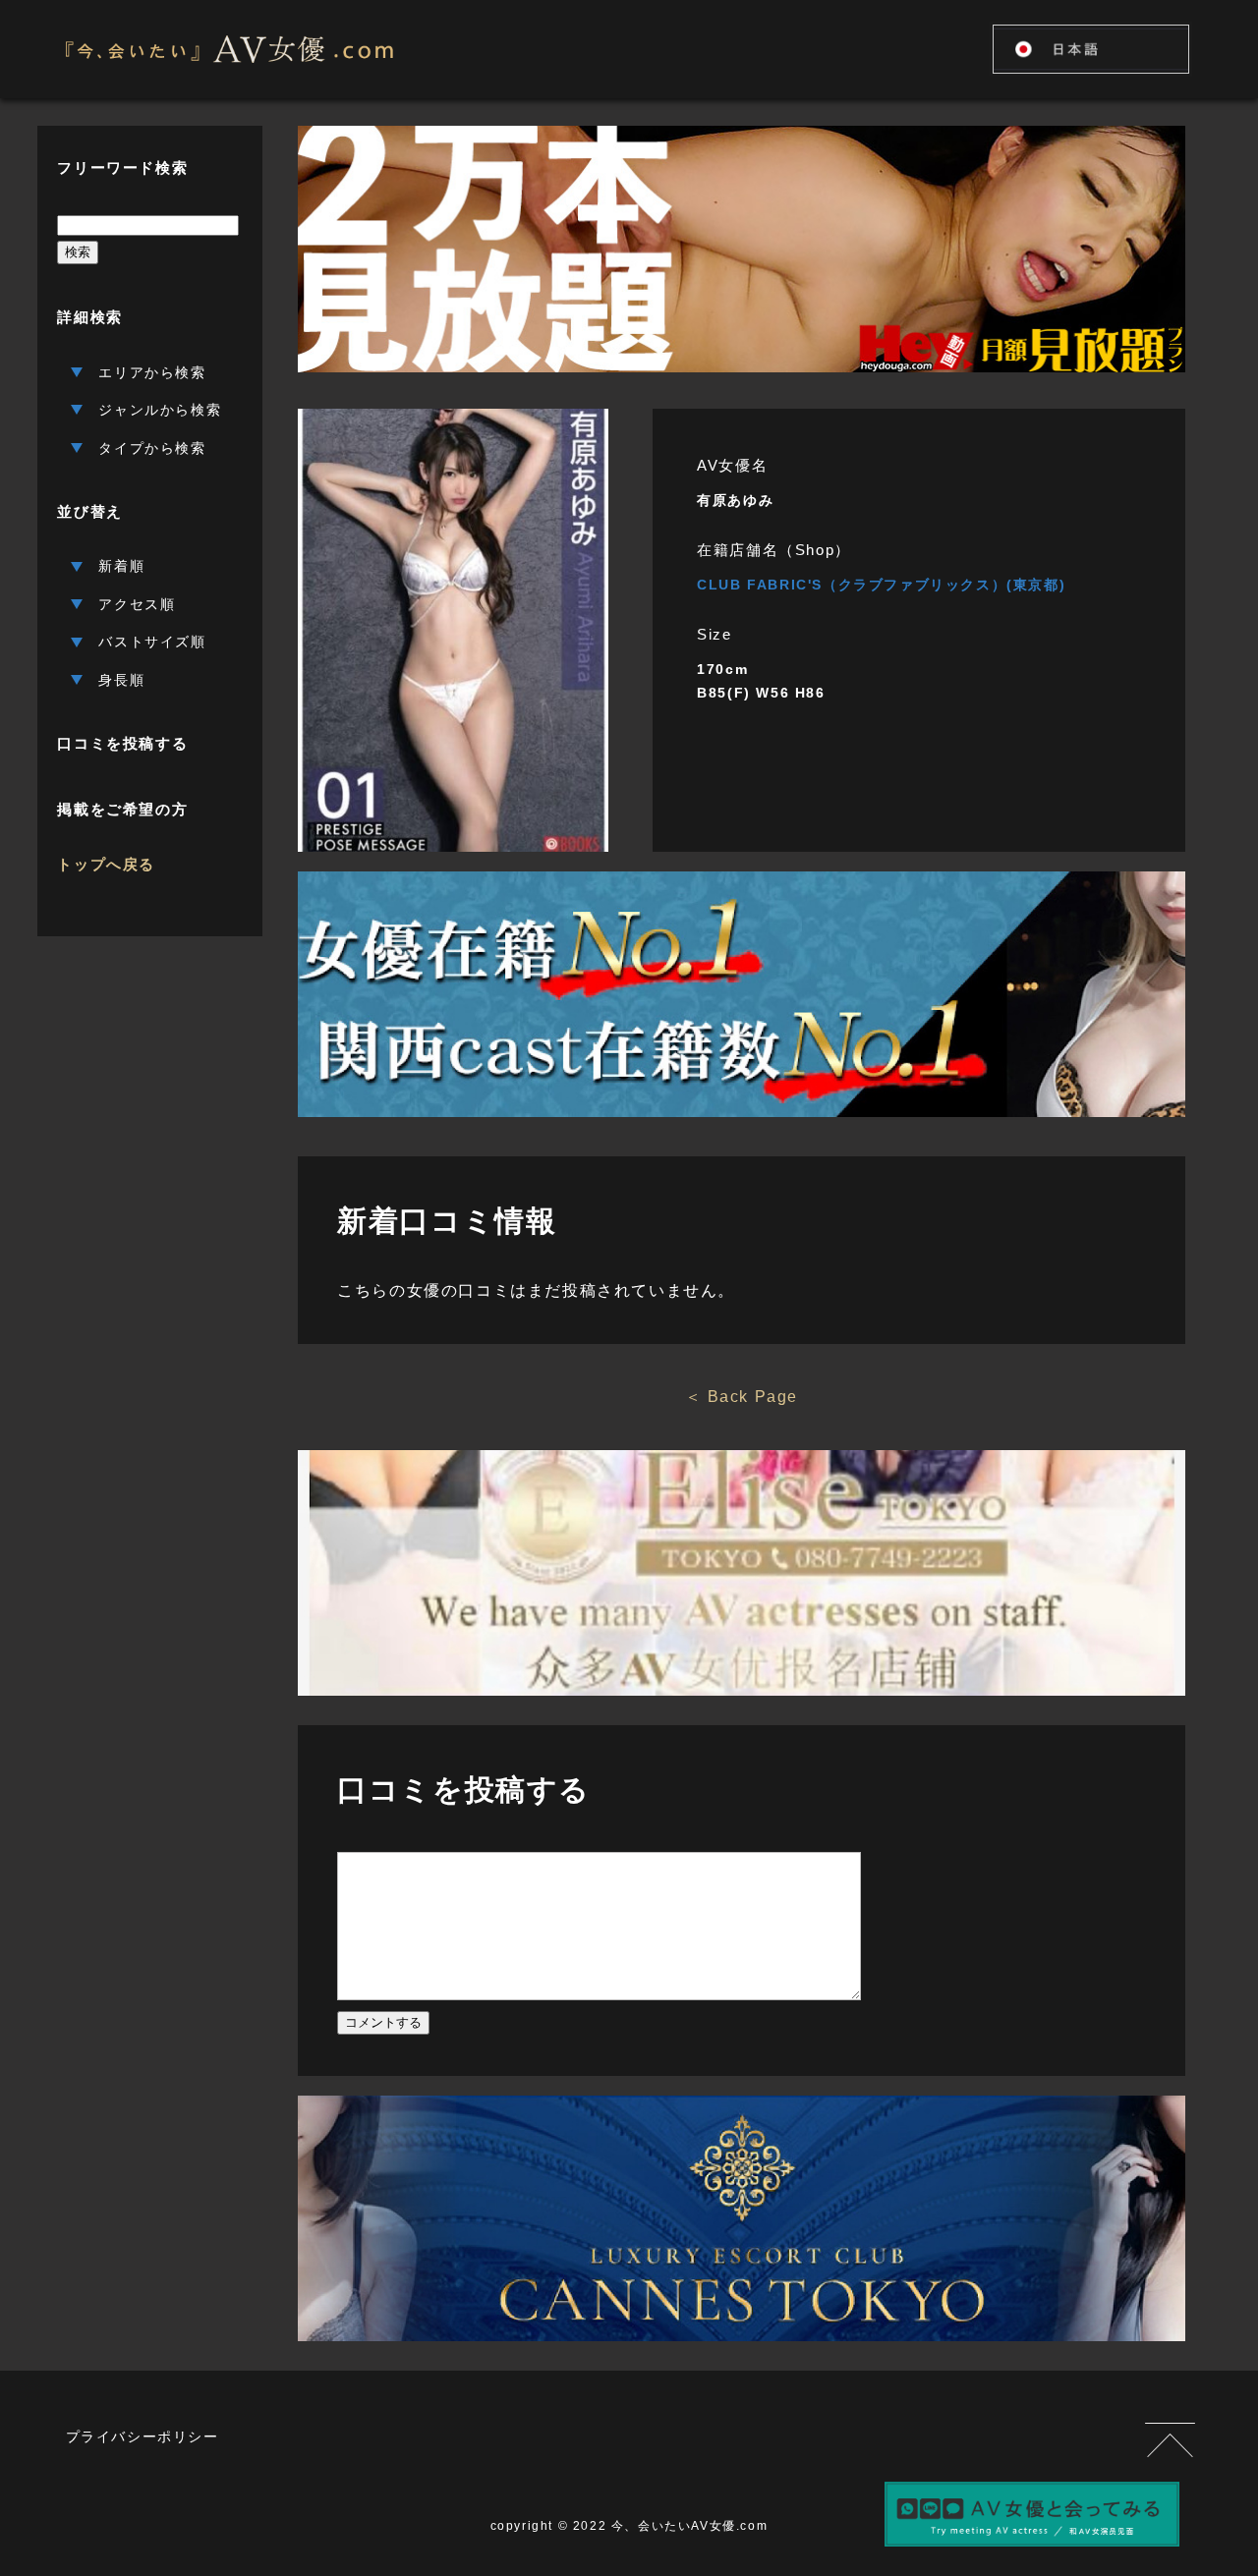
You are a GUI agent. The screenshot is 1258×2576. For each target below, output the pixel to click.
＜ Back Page (742, 1397)
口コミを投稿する (122, 743)
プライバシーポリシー (143, 2436)
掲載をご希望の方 (122, 809)
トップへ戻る (106, 864)
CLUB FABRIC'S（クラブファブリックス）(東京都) (881, 585)
